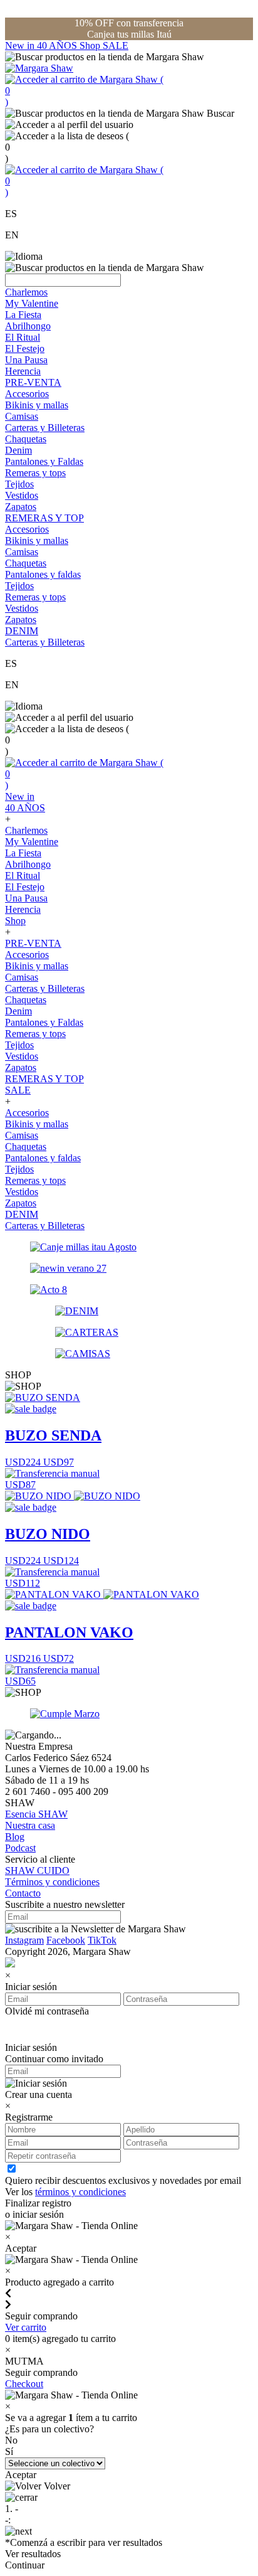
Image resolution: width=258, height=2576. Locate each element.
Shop (91, 45)
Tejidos (19, 484)
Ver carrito (26, 2327)
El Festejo (25, 349)
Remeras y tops (35, 473)
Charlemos (26, 292)
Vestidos (22, 495)
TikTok (102, 1940)
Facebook (66, 1940)
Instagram (24, 1940)
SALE (116, 45)
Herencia (23, 371)
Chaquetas (26, 439)
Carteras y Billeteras (45, 428)
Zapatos (21, 507)
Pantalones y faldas (43, 574)
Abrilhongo (28, 326)
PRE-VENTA (33, 382)
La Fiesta (23, 315)
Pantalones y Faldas (44, 461)
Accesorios (27, 394)
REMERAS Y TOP (44, 518)
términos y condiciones (80, 2192)
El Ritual (23, 337)
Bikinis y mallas (37, 405)
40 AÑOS (58, 45)
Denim (18, 450)
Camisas (22, 416)
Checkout (24, 2384)
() (84, 91)
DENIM (22, 631)
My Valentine (32, 303)
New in (21, 45)
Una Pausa (26, 360)
